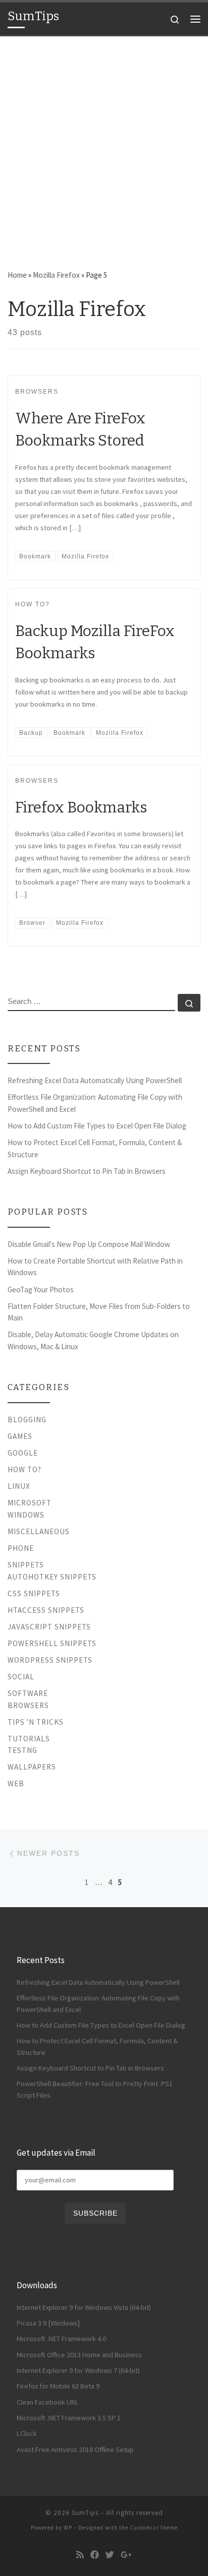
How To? (24, 1469)
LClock (27, 2433)
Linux (19, 1486)
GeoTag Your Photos (41, 1290)
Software (28, 1693)
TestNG (22, 1750)
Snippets (26, 1565)
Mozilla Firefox (56, 275)
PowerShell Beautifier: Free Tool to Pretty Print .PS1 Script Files (95, 2089)
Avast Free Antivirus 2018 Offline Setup (75, 2449)
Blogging (27, 1420)
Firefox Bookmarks (81, 807)
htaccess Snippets (46, 1610)
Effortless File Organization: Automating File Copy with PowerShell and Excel (95, 1103)
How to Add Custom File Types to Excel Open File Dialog (97, 1126)
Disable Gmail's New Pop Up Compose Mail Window (89, 1244)
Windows (26, 1515)
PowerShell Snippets (52, 1643)
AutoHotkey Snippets (52, 1577)
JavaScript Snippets (49, 1627)
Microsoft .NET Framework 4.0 (61, 2339)
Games (20, 1436)
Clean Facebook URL (48, 2402)
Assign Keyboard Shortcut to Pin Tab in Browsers (87, 1171)
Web (16, 1783)
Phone (21, 1548)
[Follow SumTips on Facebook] (95, 2555)
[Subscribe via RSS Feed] (80, 2555)
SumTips (85, 2513)
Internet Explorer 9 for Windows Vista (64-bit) (84, 2307)
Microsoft (30, 1503)
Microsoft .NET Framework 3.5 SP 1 (69, 2418)
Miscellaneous (39, 1531)
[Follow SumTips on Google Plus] (126, 2555)
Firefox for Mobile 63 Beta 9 (58, 2386)
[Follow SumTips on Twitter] (110, 2555)
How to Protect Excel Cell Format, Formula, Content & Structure (95, 1148)
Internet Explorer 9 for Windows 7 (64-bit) (78, 2370)
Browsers (28, 1705)
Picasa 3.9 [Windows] (48, 2323)
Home (17, 275)
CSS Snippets (34, 1593)
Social (21, 1677)
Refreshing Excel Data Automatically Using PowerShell (95, 1080)
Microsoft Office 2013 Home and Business (79, 2355)
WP (68, 2528)
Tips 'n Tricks (36, 1722)
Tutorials (29, 1739)
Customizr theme (154, 2528)
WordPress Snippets (50, 1660)
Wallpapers (32, 1767)
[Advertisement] (104, 145)
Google (23, 1453)
